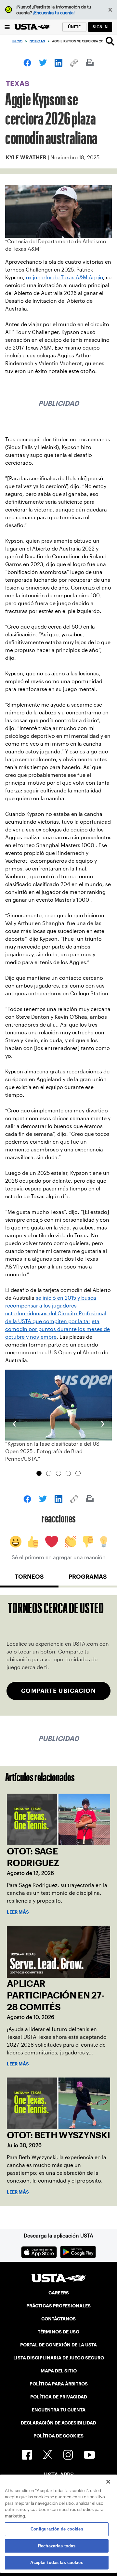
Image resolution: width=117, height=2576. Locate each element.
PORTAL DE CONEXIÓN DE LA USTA (58, 2345)
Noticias (37, 41)
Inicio (17, 41)
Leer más (18, 1912)
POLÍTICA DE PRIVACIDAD (59, 2397)
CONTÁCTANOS (58, 2319)
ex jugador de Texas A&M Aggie (65, 278)
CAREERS (59, 2293)
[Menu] (7, 27)
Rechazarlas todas (57, 2546)
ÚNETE (74, 27)
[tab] (29, 1579)
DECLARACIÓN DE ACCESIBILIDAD (58, 2423)
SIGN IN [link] (100, 27)
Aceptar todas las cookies (57, 2563)
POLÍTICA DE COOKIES (58, 2436)
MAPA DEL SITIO (59, 2371)
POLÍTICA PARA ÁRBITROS (59, 2384)
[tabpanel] (58, 1655)
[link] (27, 63)
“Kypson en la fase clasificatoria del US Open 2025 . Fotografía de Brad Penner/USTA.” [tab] (39, 1473)
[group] (58, 1416)
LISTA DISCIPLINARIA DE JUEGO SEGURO (59, 2358)
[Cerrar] (108, 2482)
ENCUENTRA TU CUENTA (59, 2410)
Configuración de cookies (57, 2529)
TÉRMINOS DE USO (58, 2332)
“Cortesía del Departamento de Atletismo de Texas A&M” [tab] (58, 1473)
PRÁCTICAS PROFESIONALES (58, 2306)
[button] (110, 10)
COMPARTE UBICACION (58, 1691)
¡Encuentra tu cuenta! (54, 13)
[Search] (110, 41)
